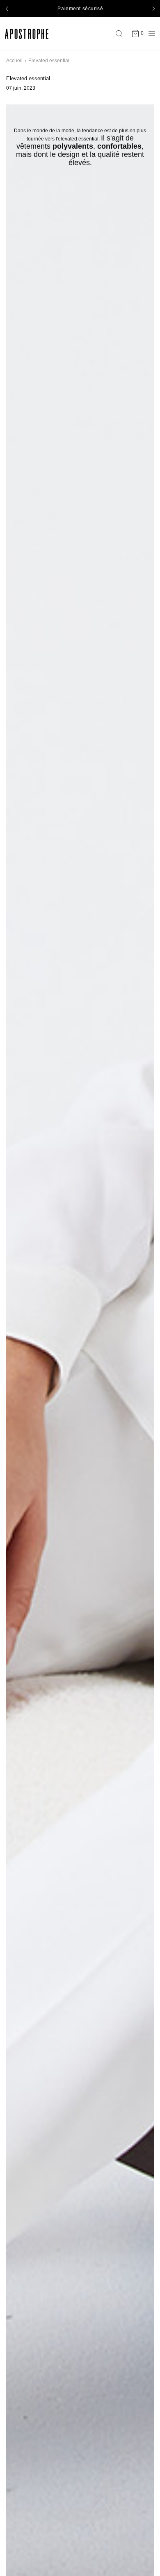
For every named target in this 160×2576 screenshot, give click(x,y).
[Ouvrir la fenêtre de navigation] (150, 34)
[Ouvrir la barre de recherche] (121, 34)
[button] (7, 9)
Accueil (14, 61)
